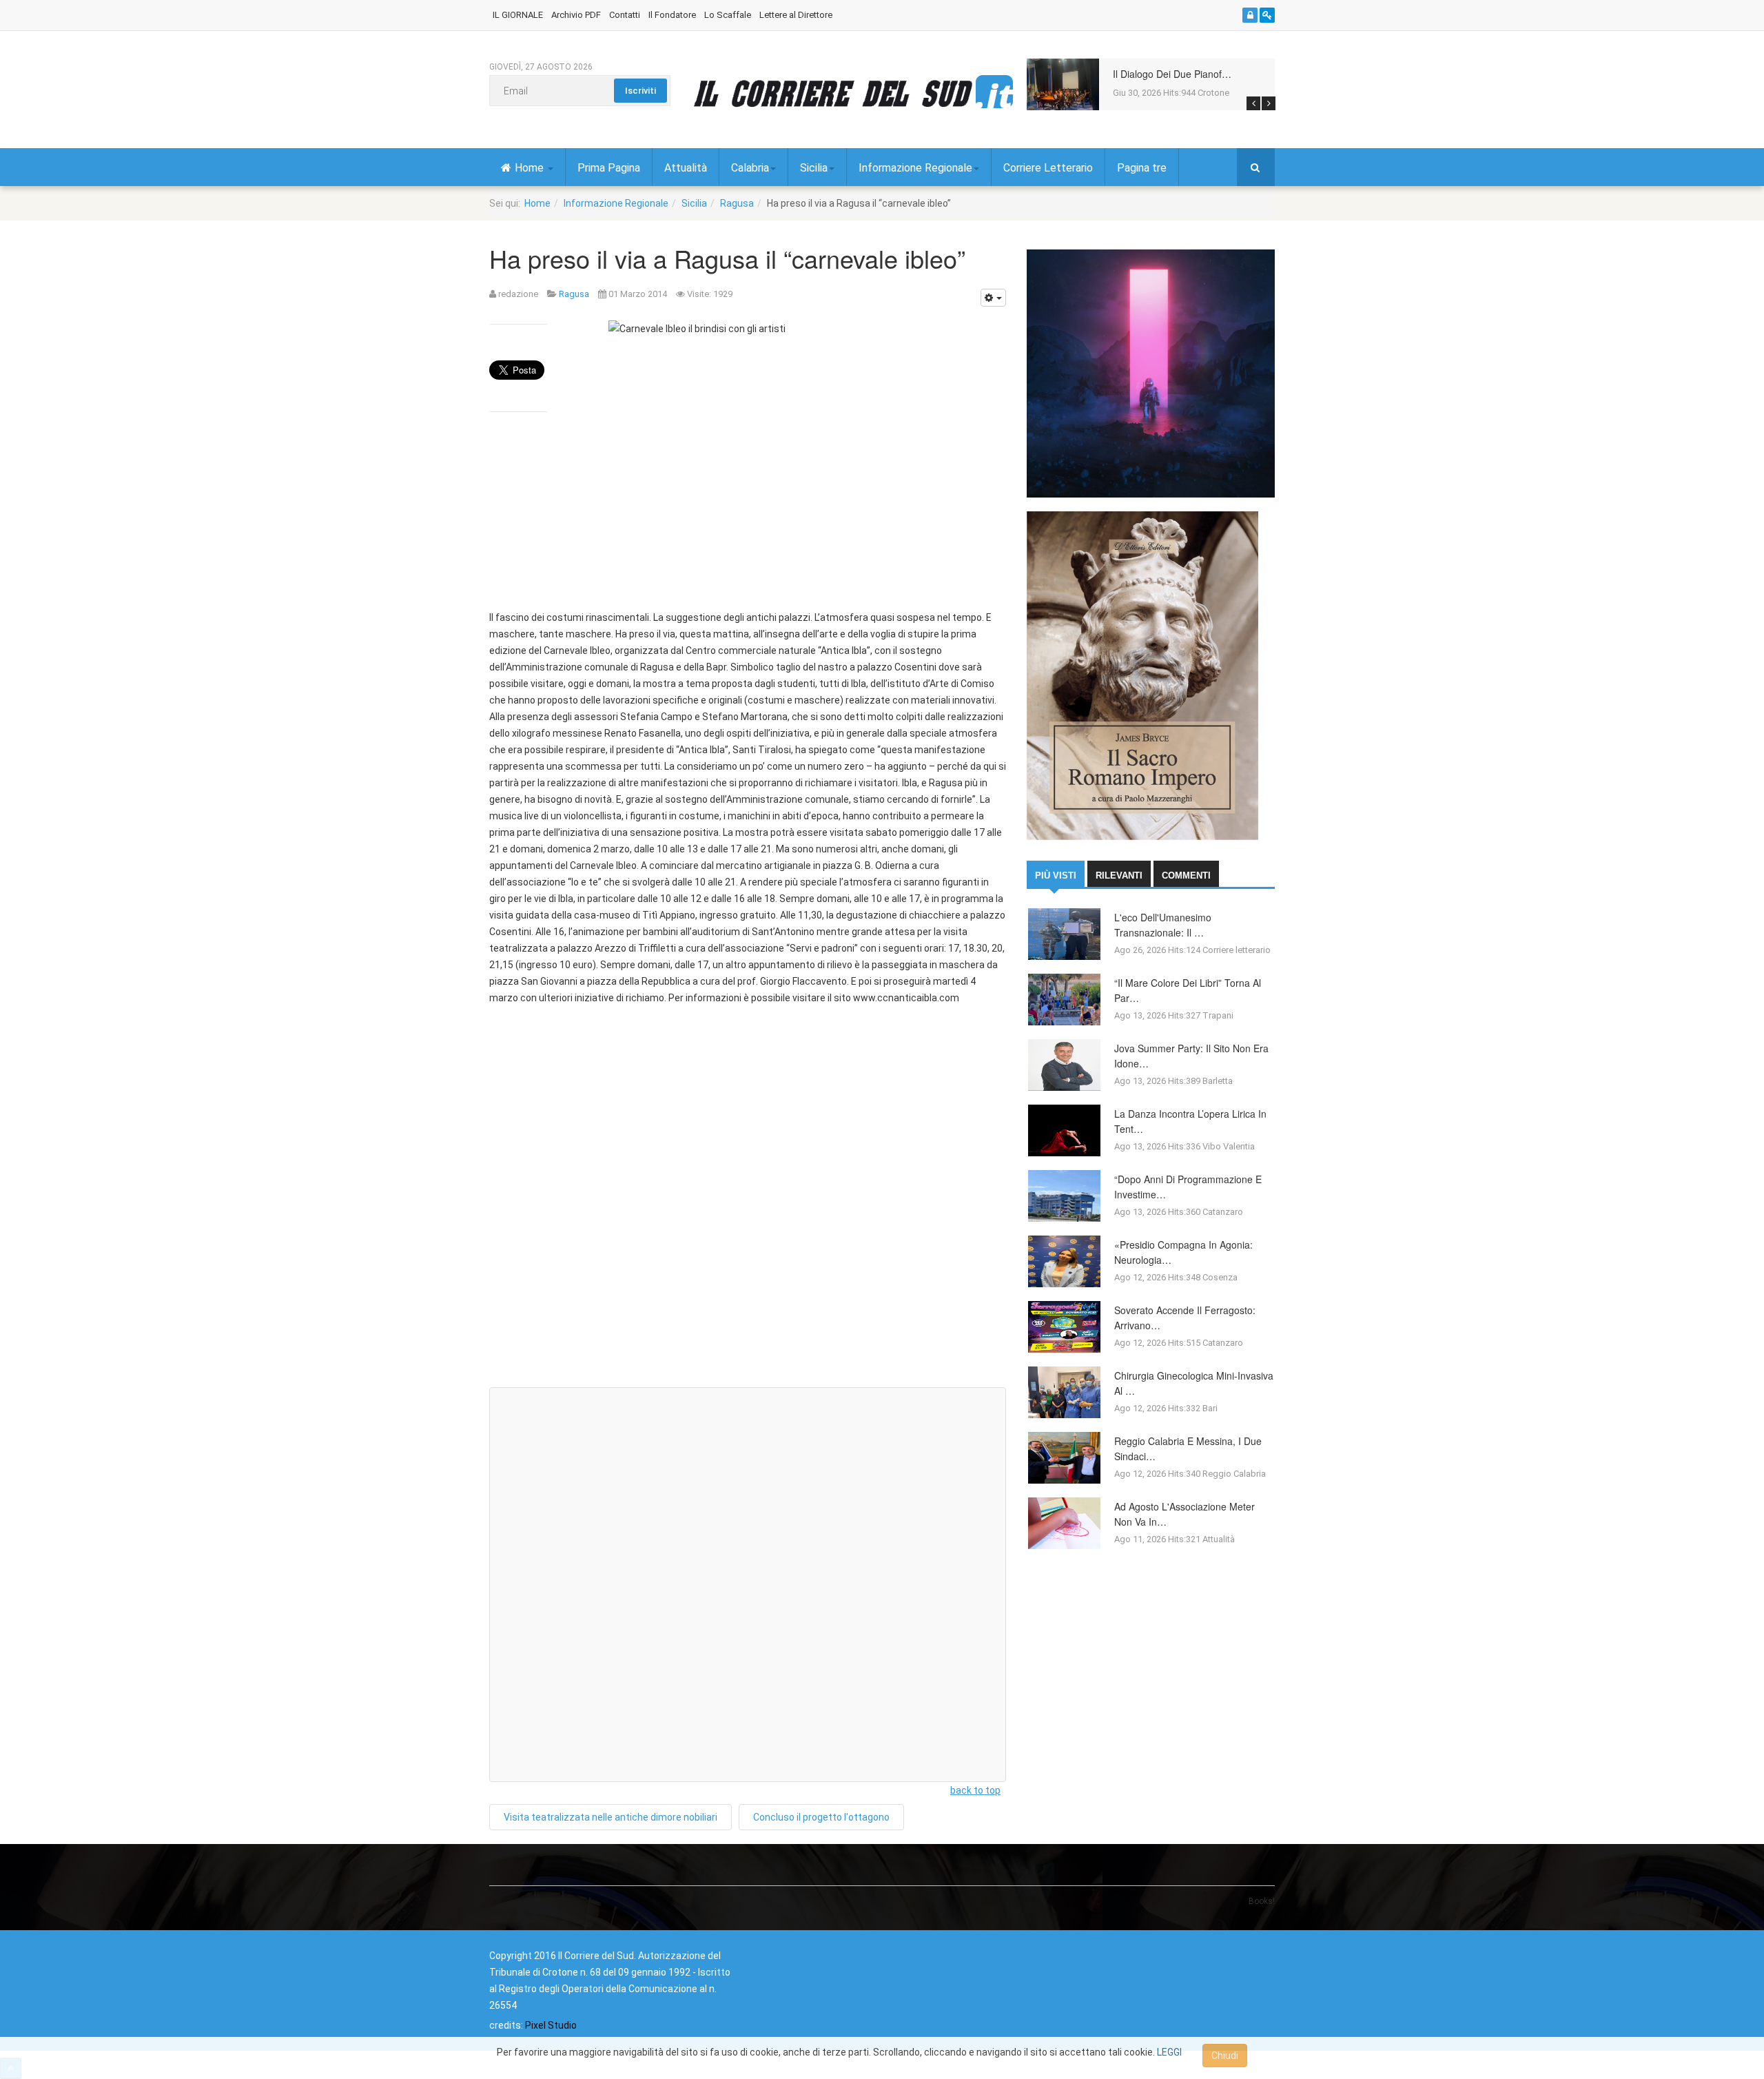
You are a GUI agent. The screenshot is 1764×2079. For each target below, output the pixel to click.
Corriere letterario (1237, 950)
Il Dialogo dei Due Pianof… (1172, 74)
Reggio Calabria (1234, 1474)
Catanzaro (1223, 1212)
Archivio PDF (576, 15)
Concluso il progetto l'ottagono (821, 1817)
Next (1269, 103)
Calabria (750, 168)
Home (531, 168)
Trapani (1218, 1015)
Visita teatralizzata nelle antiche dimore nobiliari (611, 1817)
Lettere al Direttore (796, 15)
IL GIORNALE (518, 15)
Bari (1210, 1408)
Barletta (1218, 1081)
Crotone (1213, 93)
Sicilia (814, 168)
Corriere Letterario (1048, 168)
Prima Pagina (609, 168)
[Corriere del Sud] (853, 93)
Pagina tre (1142, 168)
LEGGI (1169, 2052)
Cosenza (1220, 1277)
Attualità (686, 168)
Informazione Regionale (915, 168)
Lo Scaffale (728, 15)
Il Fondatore (672, 15)
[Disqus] (748, 1202)
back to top (975, 1790)
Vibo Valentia (1229, 1146)
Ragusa (737, 203)
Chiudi (1225, 2056)
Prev (1253, 103)
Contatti (625, 15)
